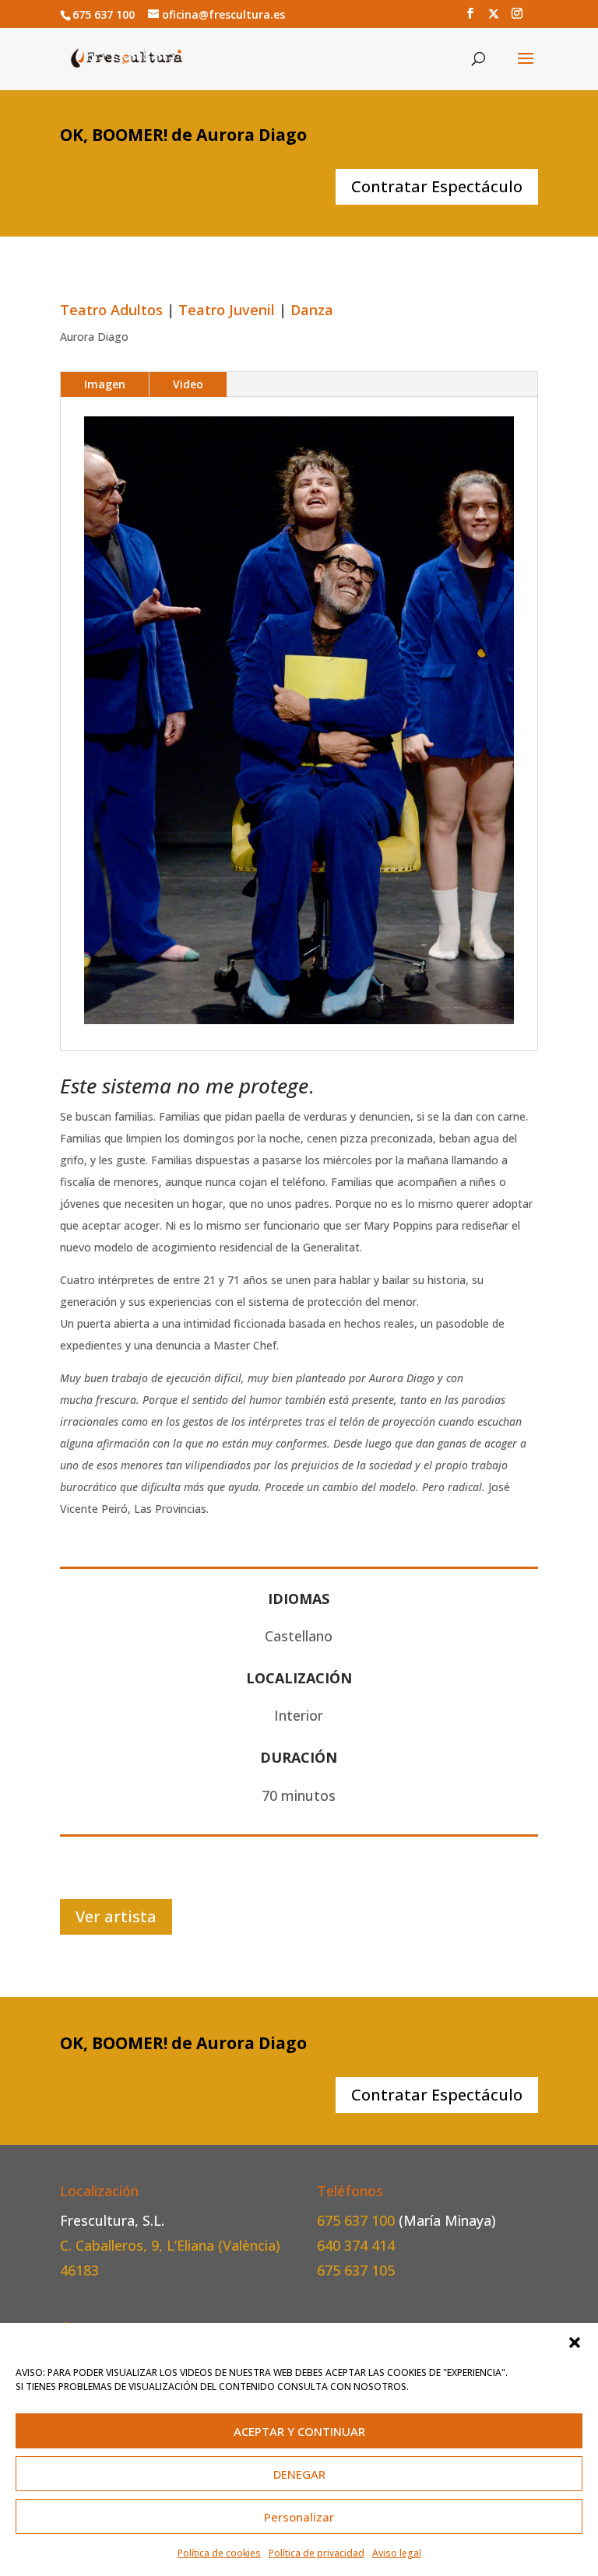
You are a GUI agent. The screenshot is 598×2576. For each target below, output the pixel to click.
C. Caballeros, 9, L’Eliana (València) (170, 2245)
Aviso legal (397, 2553)
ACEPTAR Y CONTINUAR (299, 2431)
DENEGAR (299, 2474)
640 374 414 (356, 2245)
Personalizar (299, 2517)
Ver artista (116, 1916)
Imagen (105, 384)
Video (188, 384)
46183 (79, 2270)
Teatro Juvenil (227, 310)
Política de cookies (219, 2553)
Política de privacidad (317, 2553)
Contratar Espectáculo (437, 186)
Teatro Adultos (111, 310)
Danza (312, 310)
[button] (575, 2343)
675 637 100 (358, 2220)
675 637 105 (356, 2270)
